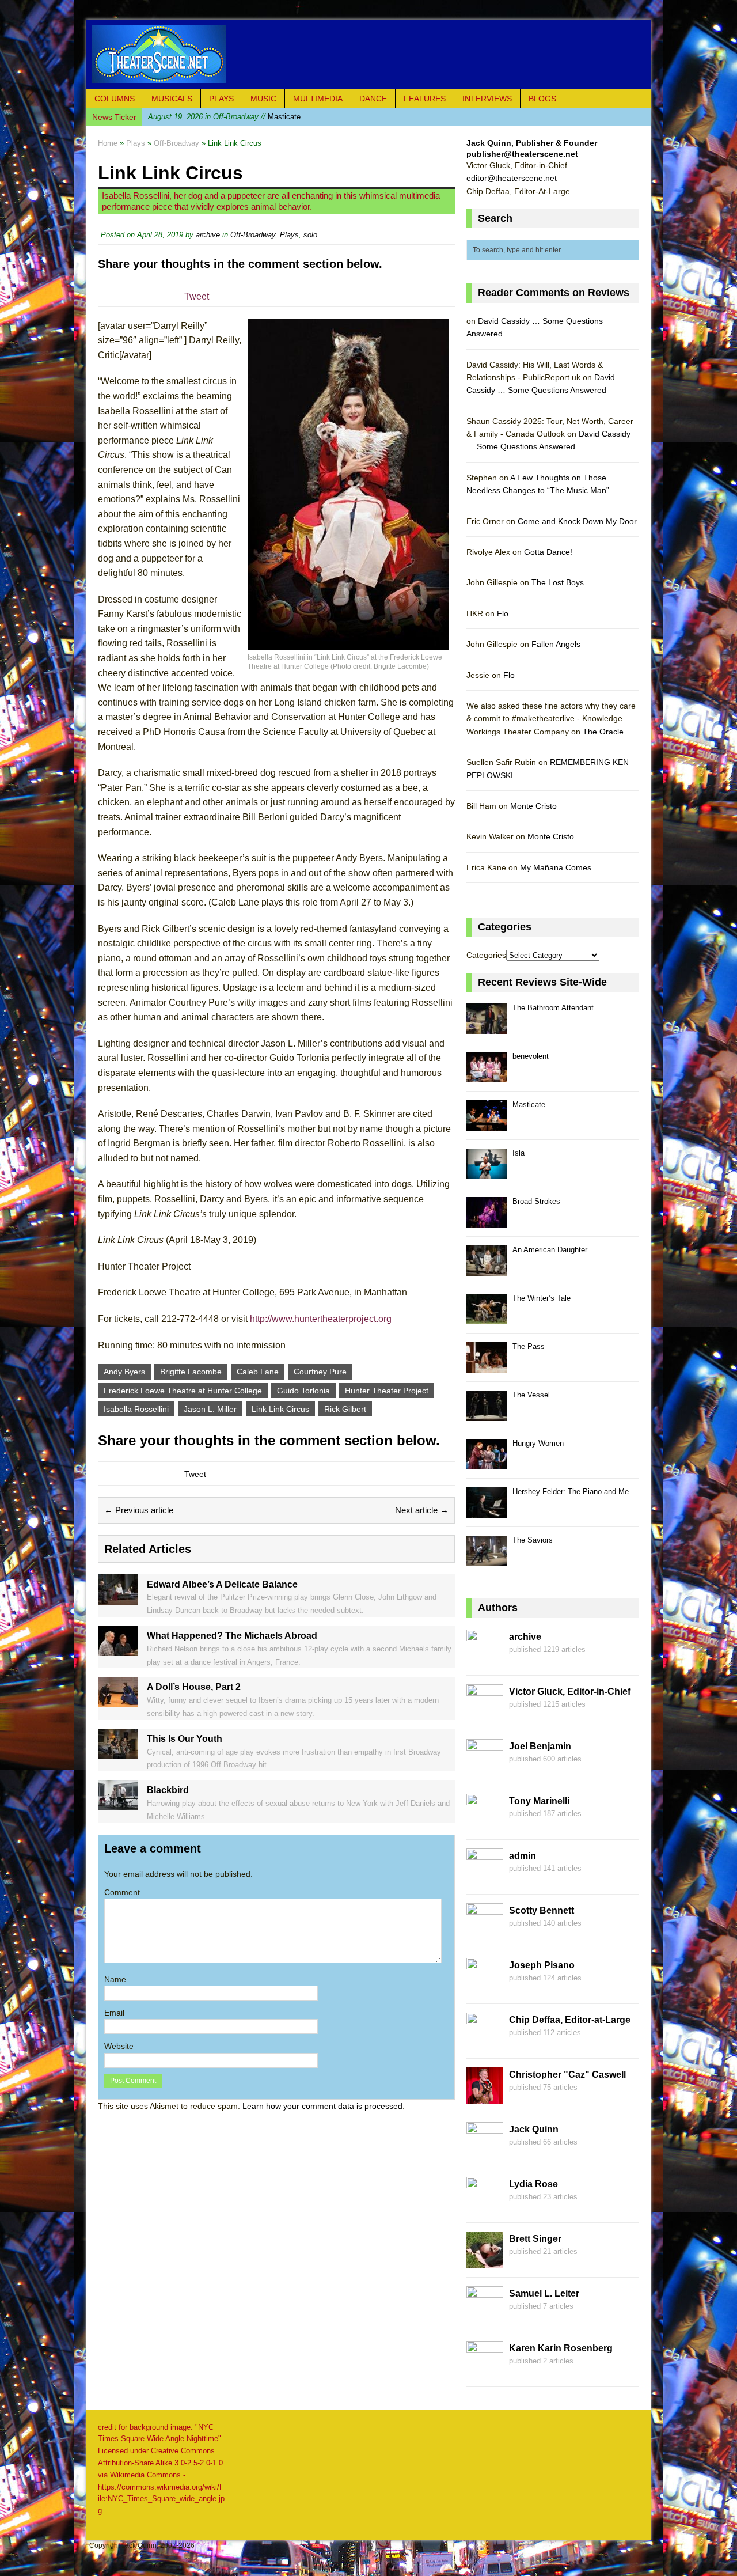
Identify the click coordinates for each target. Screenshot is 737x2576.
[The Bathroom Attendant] (487, 1027)
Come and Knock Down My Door (577, 521)
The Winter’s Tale (542, 1298)
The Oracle (603, 732)
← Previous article (139, 1510)
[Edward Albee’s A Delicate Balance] (118, 1598)
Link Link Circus (280, 1409)
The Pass (529, 1346)
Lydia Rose (533, 2184)
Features (425, 99)
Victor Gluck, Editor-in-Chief (570, 1692)
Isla (518, 1153)
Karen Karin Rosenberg (561, 2348)
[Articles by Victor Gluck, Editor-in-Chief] (485, 1714)
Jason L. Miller (210, 1409)
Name (115, 1979)
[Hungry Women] (487, 1463)
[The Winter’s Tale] (487, 1318)
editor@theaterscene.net (512, 178)
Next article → (422, 1510)
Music (263, 99)
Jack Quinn (534, 2129)
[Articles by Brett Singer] (485, 2261)
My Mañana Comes (556, 867)
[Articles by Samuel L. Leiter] (485, 2316)
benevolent (531, 1056)
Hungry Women (538, 1443)
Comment (122, 1892)
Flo (503, 613)
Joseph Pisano (542, 1965)
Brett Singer (535, 2239)
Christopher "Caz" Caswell (567, 2075)
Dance (373, 99)
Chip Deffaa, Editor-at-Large (570, 2020)
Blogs (542, 99)
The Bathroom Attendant (553, 1008)
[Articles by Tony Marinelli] (485, 1824)
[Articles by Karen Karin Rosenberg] (485, 2371)
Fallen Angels (556, 644)
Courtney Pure (320, 1372)
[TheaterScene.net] (368, 54)
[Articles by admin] (485, 1878)
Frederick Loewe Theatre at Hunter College (183, 1391)
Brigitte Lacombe (191, 1372)
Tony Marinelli (539, 1801)
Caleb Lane (258, 1372)
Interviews (487, 99)
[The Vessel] (487, 1414)
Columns (115, 99)
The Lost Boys (558, 582)
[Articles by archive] (485, 1660)
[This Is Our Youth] (118, 1752)
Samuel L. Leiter (544, 2293)
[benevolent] (487, 1076)
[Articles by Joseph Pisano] (485, 1988)
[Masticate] (487, 1124)
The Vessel (531, 1395)
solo (310, 235)
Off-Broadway (253, 235)
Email (114, 2013)
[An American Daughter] (487, 1269)
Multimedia (318, 99)
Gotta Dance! (548, 552)
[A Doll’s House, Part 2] (118, 1701)
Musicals (172, 99)
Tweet (197, 296)
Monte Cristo (533, 806)
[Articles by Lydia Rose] (485, 2207)
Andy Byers (124, 1372)
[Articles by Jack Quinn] (485, 2152)
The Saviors (533, 1540)
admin (523, 1856)
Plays (221, 99)
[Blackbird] (118, 1804)
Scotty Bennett (542, 1910)
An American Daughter (550, 1250)
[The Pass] (487, 1366)
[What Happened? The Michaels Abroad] (118, 1650)
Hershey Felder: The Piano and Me (571, 1492)
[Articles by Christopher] (485, 2097)
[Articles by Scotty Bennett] (485, 1933)
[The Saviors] (487, 1560)
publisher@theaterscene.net (522, 154)
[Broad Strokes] (487, 1221)
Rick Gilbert (345, 1409)
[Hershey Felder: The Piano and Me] (487, 1511)
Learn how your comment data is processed (322, 2106)
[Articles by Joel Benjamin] (485, 1769)
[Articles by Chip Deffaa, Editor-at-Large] (485, 2043)
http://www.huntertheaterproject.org (321, 1319)
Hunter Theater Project (387, 1391)
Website (119, 2046)
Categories (486, 955)
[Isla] (487, 1173)
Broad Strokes (536, 1201)
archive (208, 235)
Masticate (224, 117)
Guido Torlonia (303, 1391)
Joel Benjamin (540, 1746)
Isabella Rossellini (136, 1409)
